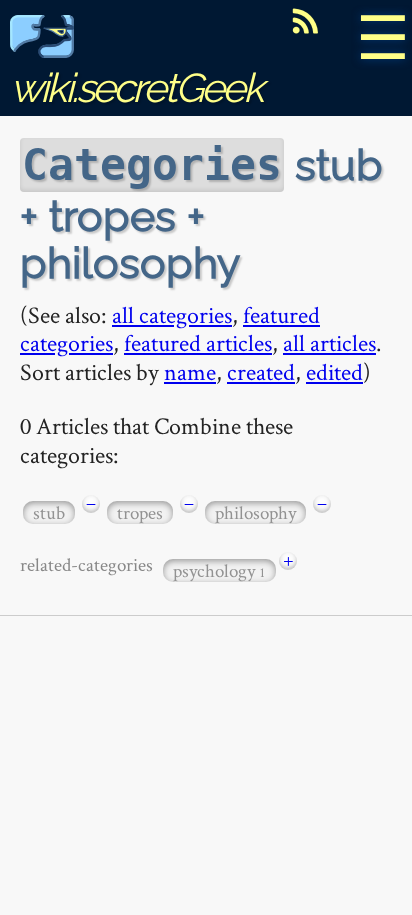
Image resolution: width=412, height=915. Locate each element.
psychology (219, 570)
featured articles (198, 342)
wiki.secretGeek (136, 87)
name (190, 371)
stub (49, 512)
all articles (329, 342)
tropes (140, 512)
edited (334, 371)
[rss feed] (305, 21)
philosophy (255, 512)
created (261, 371)
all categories (172, 314)
